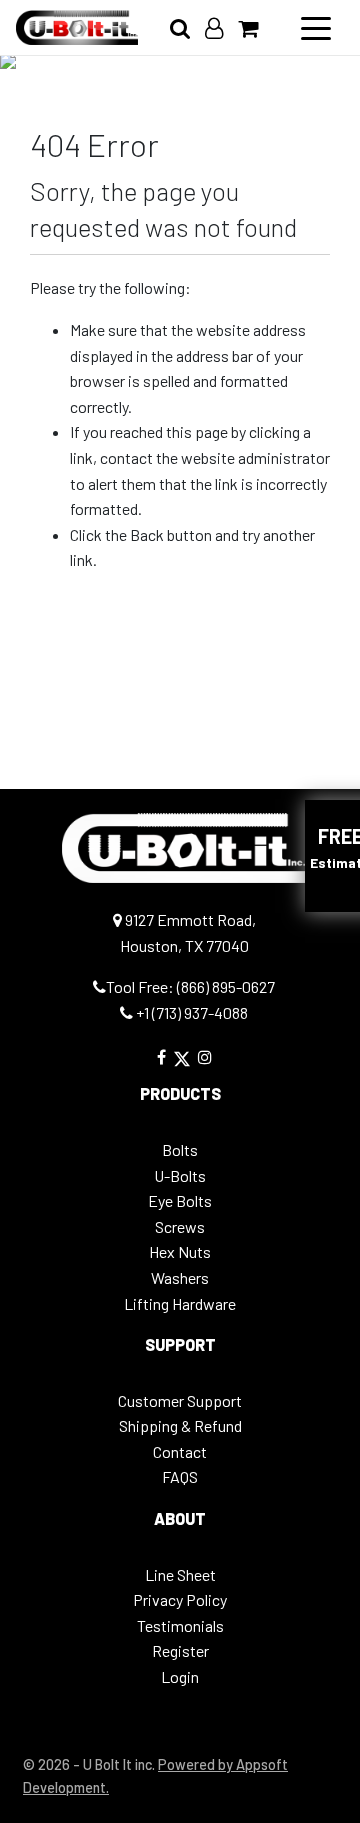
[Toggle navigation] (316, 27)
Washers (180, 1277)
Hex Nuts (180, 1251)
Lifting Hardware (180, 1303)
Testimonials (180, 1625)
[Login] (221, 27)
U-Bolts (180, 1175)
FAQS (180, 1476)
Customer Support (180, 1400)
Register (180, 1650)
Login (180, 1676)
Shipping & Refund (180, 1425)
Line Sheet (180, 1574)
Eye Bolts (180, 1200)
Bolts (180, 1149)
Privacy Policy (180, 1599)
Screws (180, 1226)
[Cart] (255, 27)
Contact (180, 1451)
